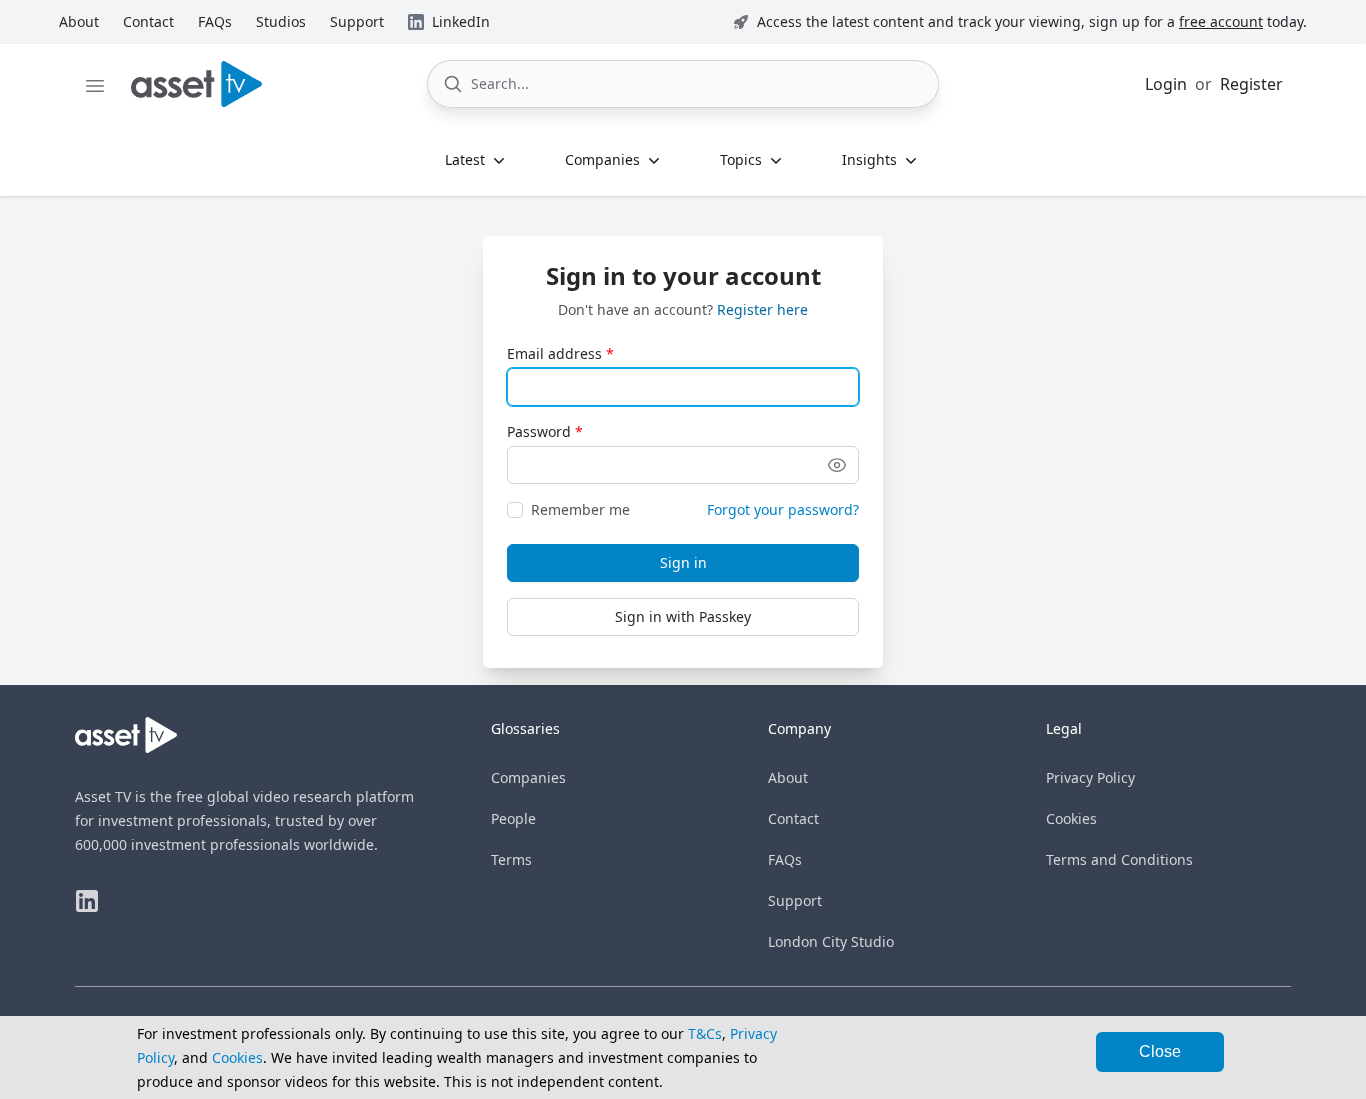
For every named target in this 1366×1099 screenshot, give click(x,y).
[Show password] (837, 465)
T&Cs (705, 1033)
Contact (793, 818)
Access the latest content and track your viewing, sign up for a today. (1032, 21)
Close (1160, 1051)
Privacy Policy (1090, 777)
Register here (762, 309)
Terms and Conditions (1119, 859)
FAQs (785, 859)
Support (795, 900)
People (513, 818)
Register (1251, 84)
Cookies (1071, 818)
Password (539, 431)
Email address (554, 353)
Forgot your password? (783, 509)
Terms (511, 859)
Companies (528, 777)
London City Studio (831, 941)
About (788, 777)
